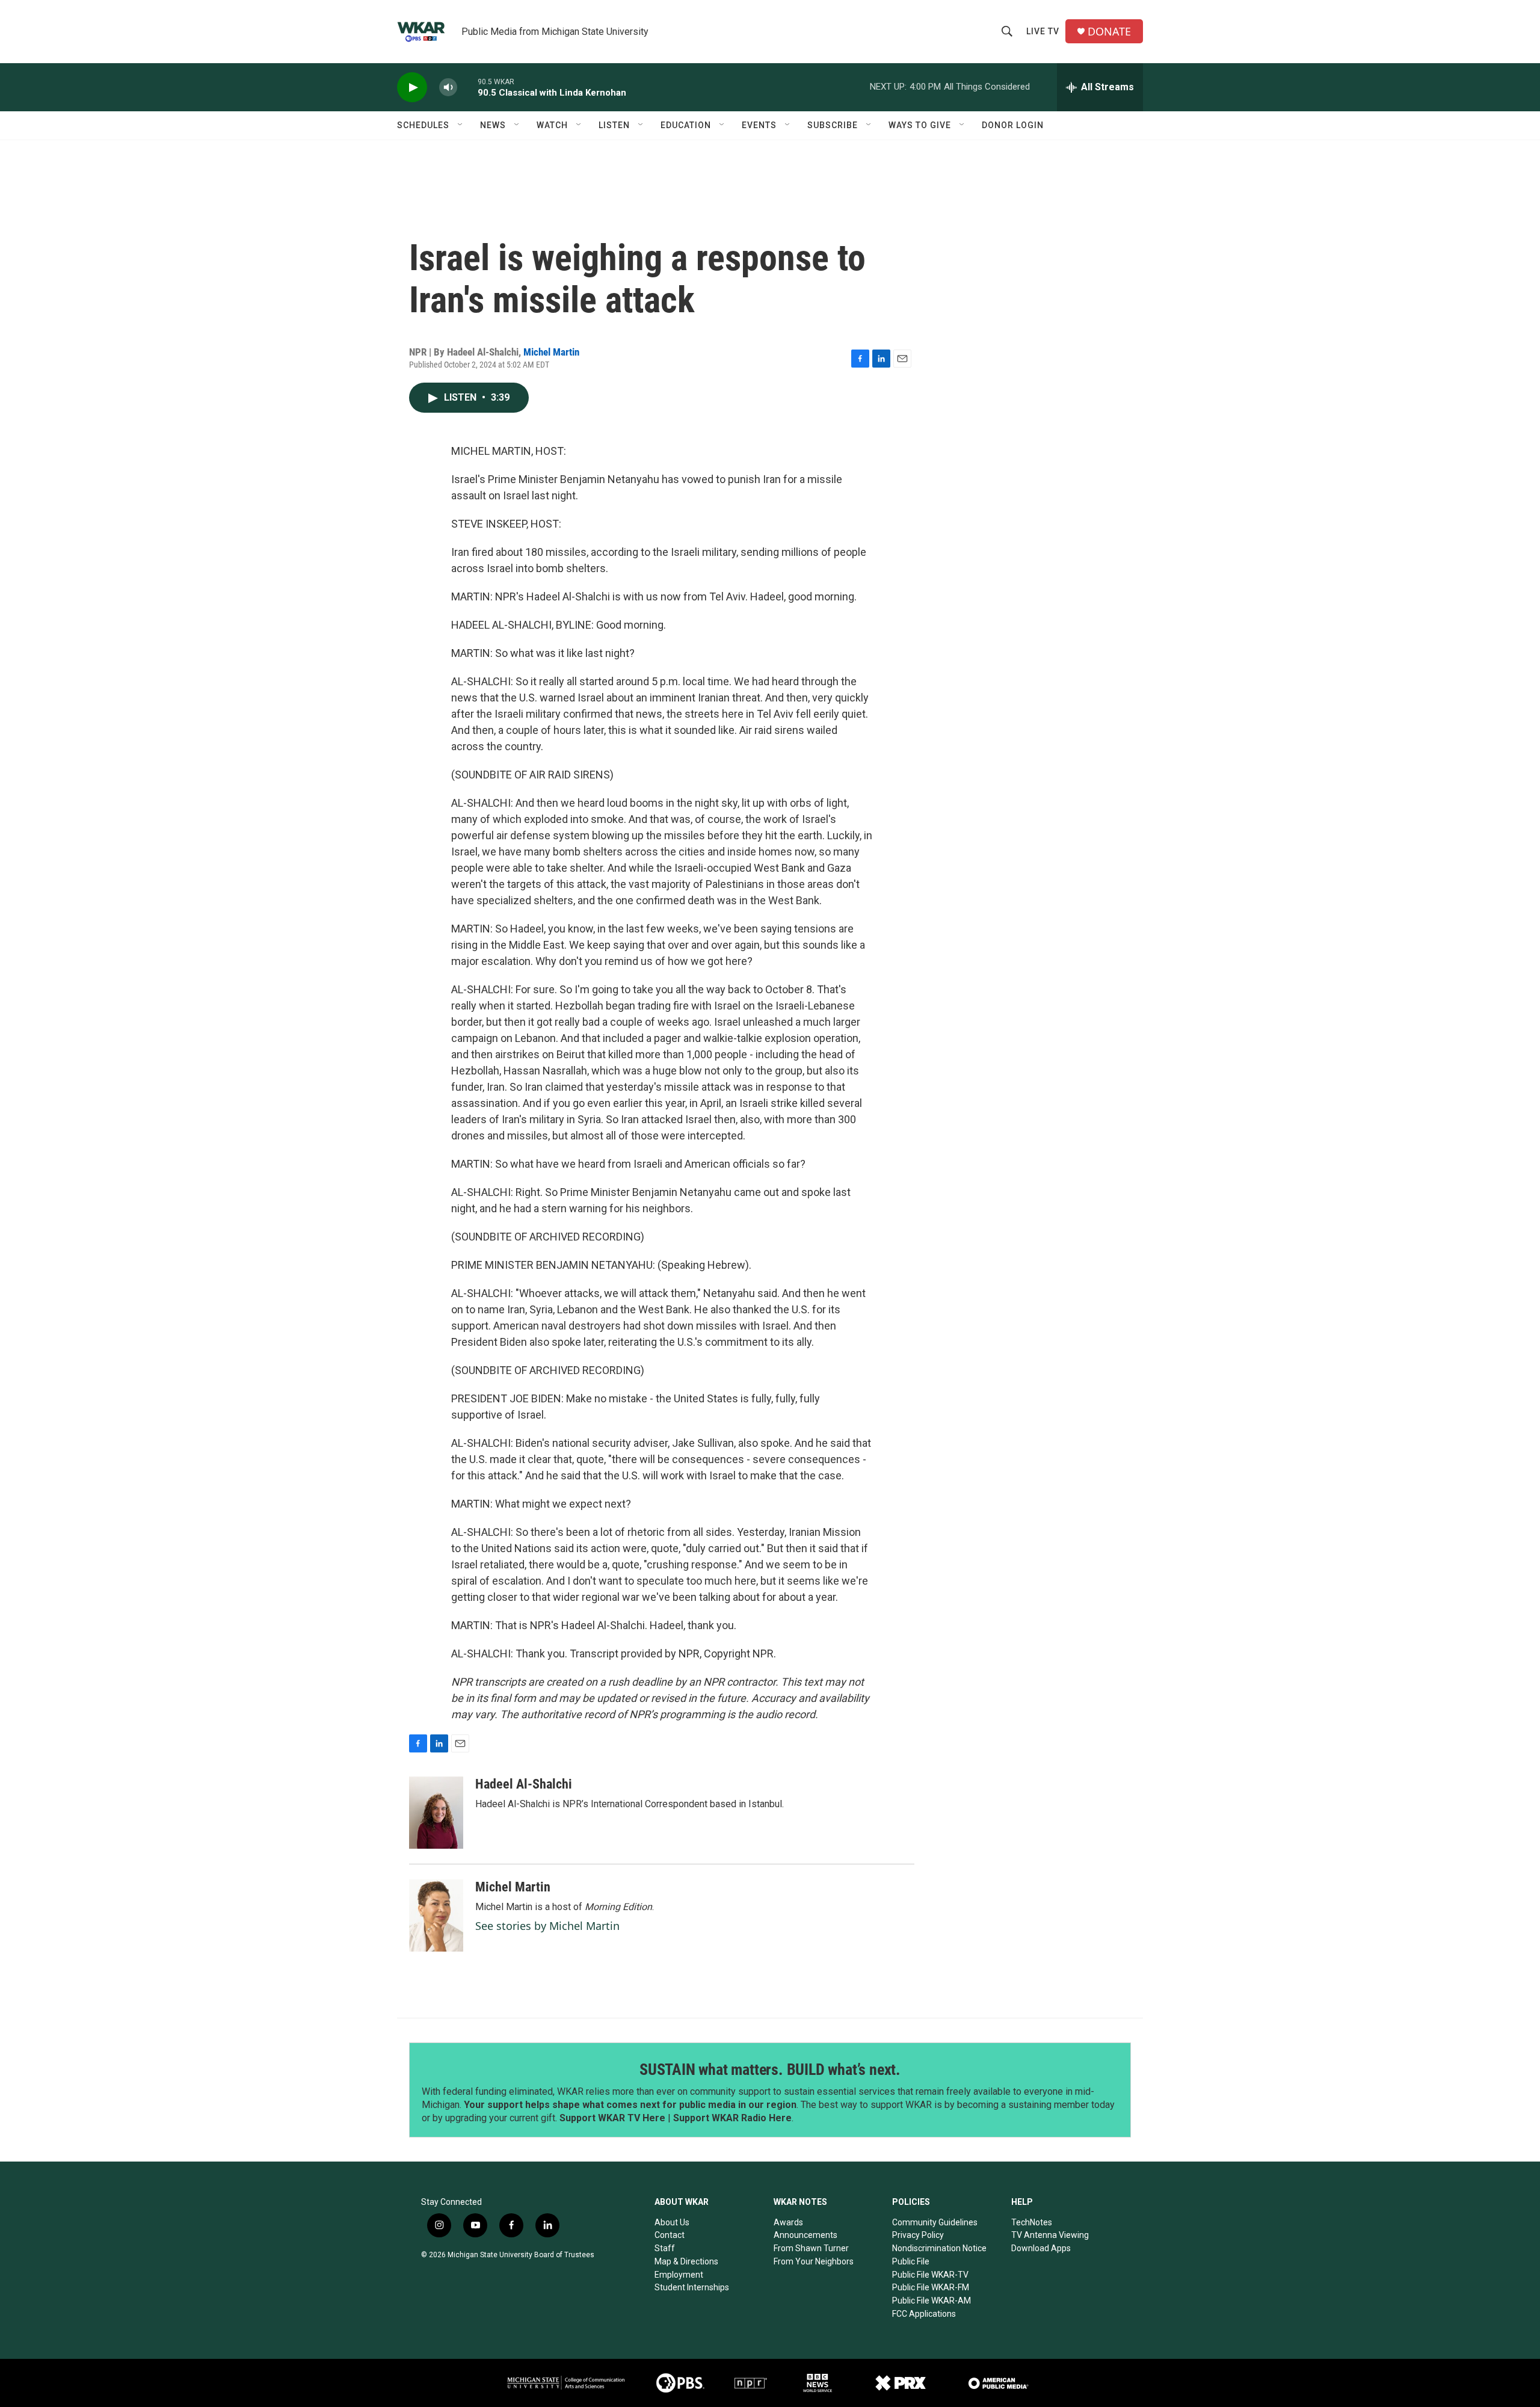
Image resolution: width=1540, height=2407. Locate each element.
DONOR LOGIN (1013, 125)
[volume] (448, 88)
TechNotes (1032, 2222)
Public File (911, 2261)
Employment (679, 2275)
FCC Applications (924, 2314)
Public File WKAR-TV (930, 2275)
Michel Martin (551, 352)
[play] (412, 88)
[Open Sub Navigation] (461, 125)
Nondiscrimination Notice (939, 2248)
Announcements (805, 2235)
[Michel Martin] (436, 1915)
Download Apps (1041, 2248)
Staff (665, 2248)
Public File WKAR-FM (931, 2287)
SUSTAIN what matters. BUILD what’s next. (770, 2070)
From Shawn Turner (811, 2248)
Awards (788, 2222)
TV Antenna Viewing (1050, 2235)
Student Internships (692, 2287)
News (493, 125)
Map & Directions (686, 2261)
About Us (672, 2222)
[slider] (467, 87)
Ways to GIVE (920, 125)
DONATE (1109, 32)
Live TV (1043, 31)
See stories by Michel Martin (547, 1926)
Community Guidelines (935, 2222)
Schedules (423, 125)
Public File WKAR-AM (932, 2301)
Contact (670, 2235)
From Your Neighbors (814, 2261)
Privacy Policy (918, 2235)
